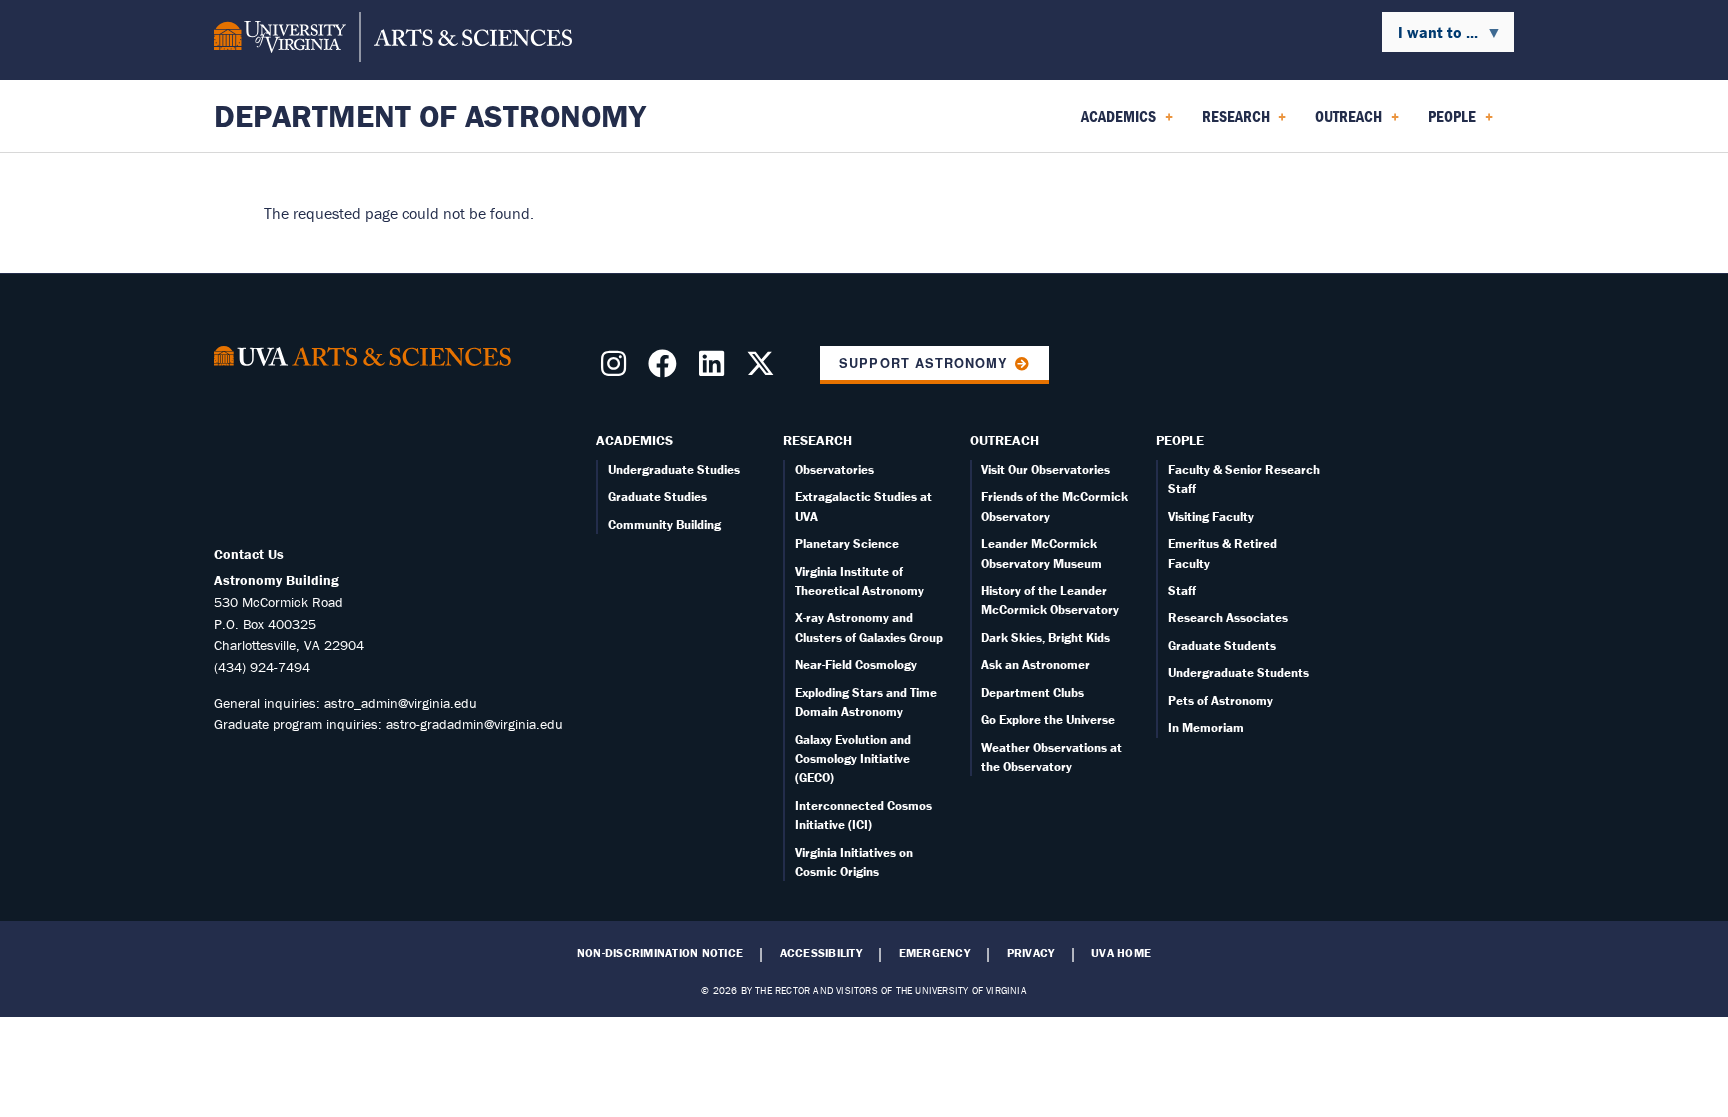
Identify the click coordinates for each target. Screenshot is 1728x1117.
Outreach (1004, 440)
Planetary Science (847, 543)
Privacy (1031, 953)
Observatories (834, 469)
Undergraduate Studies (674, 469)
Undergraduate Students (1238, 672)
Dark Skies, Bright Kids (1045, 637)
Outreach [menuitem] (1344, 123)
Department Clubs (1032, 692)
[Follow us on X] (764, 369)
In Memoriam (1206, 727)
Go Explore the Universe (1048, 719)
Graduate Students (1222, 645)
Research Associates (1228, 617)
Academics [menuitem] (1114, 123)
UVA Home (1121, 953)
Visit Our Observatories (1045, 469)
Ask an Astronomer (1035, 664)
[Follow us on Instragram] (617, 369)
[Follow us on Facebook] (666, 369)
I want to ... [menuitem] (1430, 37)
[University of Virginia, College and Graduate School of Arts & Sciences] (393, 40)
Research (817, 440)
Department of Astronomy (430, 115)
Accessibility (821, 953)
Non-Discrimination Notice (660, 953)
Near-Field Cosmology (856, 664)
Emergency (934, 953)
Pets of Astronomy (1220, 700)
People (1180, 440)
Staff (1182, 590)
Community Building (664, 524)
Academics (634, 440)
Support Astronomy (923, 363)
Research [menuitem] (1232, 123)
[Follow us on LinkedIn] (715, 369)
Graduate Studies (657, 496)
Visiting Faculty (1211, 516)
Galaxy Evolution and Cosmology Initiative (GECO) (853, 759)
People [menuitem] (1448, 123)
